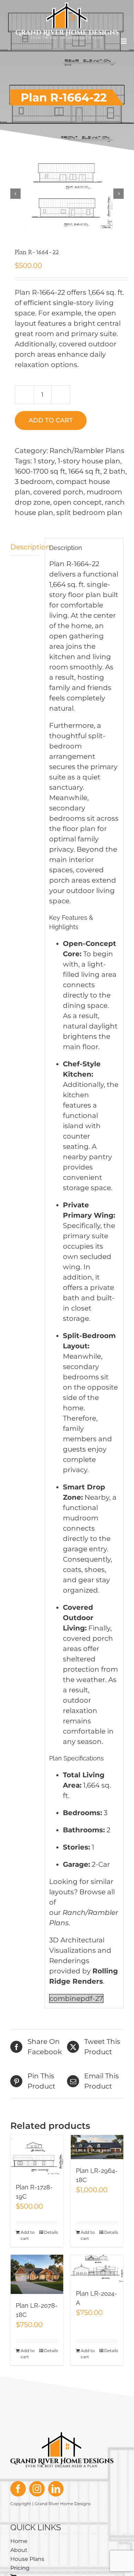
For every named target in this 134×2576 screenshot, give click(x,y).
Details (51, 2232)
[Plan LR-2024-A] (97, 2268)
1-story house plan (89, 461)
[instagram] (37, 2489)
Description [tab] (25, 547)
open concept (77, 502)
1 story (44, 461)
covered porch (58, 492)
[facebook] (18, 2489)
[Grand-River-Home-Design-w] (67, 6)
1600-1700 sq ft (40, 471)
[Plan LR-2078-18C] (37, 2274)
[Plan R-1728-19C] (37, 2155)
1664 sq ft (84, 471)
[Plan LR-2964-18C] (97, 2147)
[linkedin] (56, 2489)
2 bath (114, 471)
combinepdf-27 (76, 1998)
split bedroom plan (89, 513)
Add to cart (51, 420)
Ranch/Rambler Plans (87, 451)
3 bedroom (34, 482)
